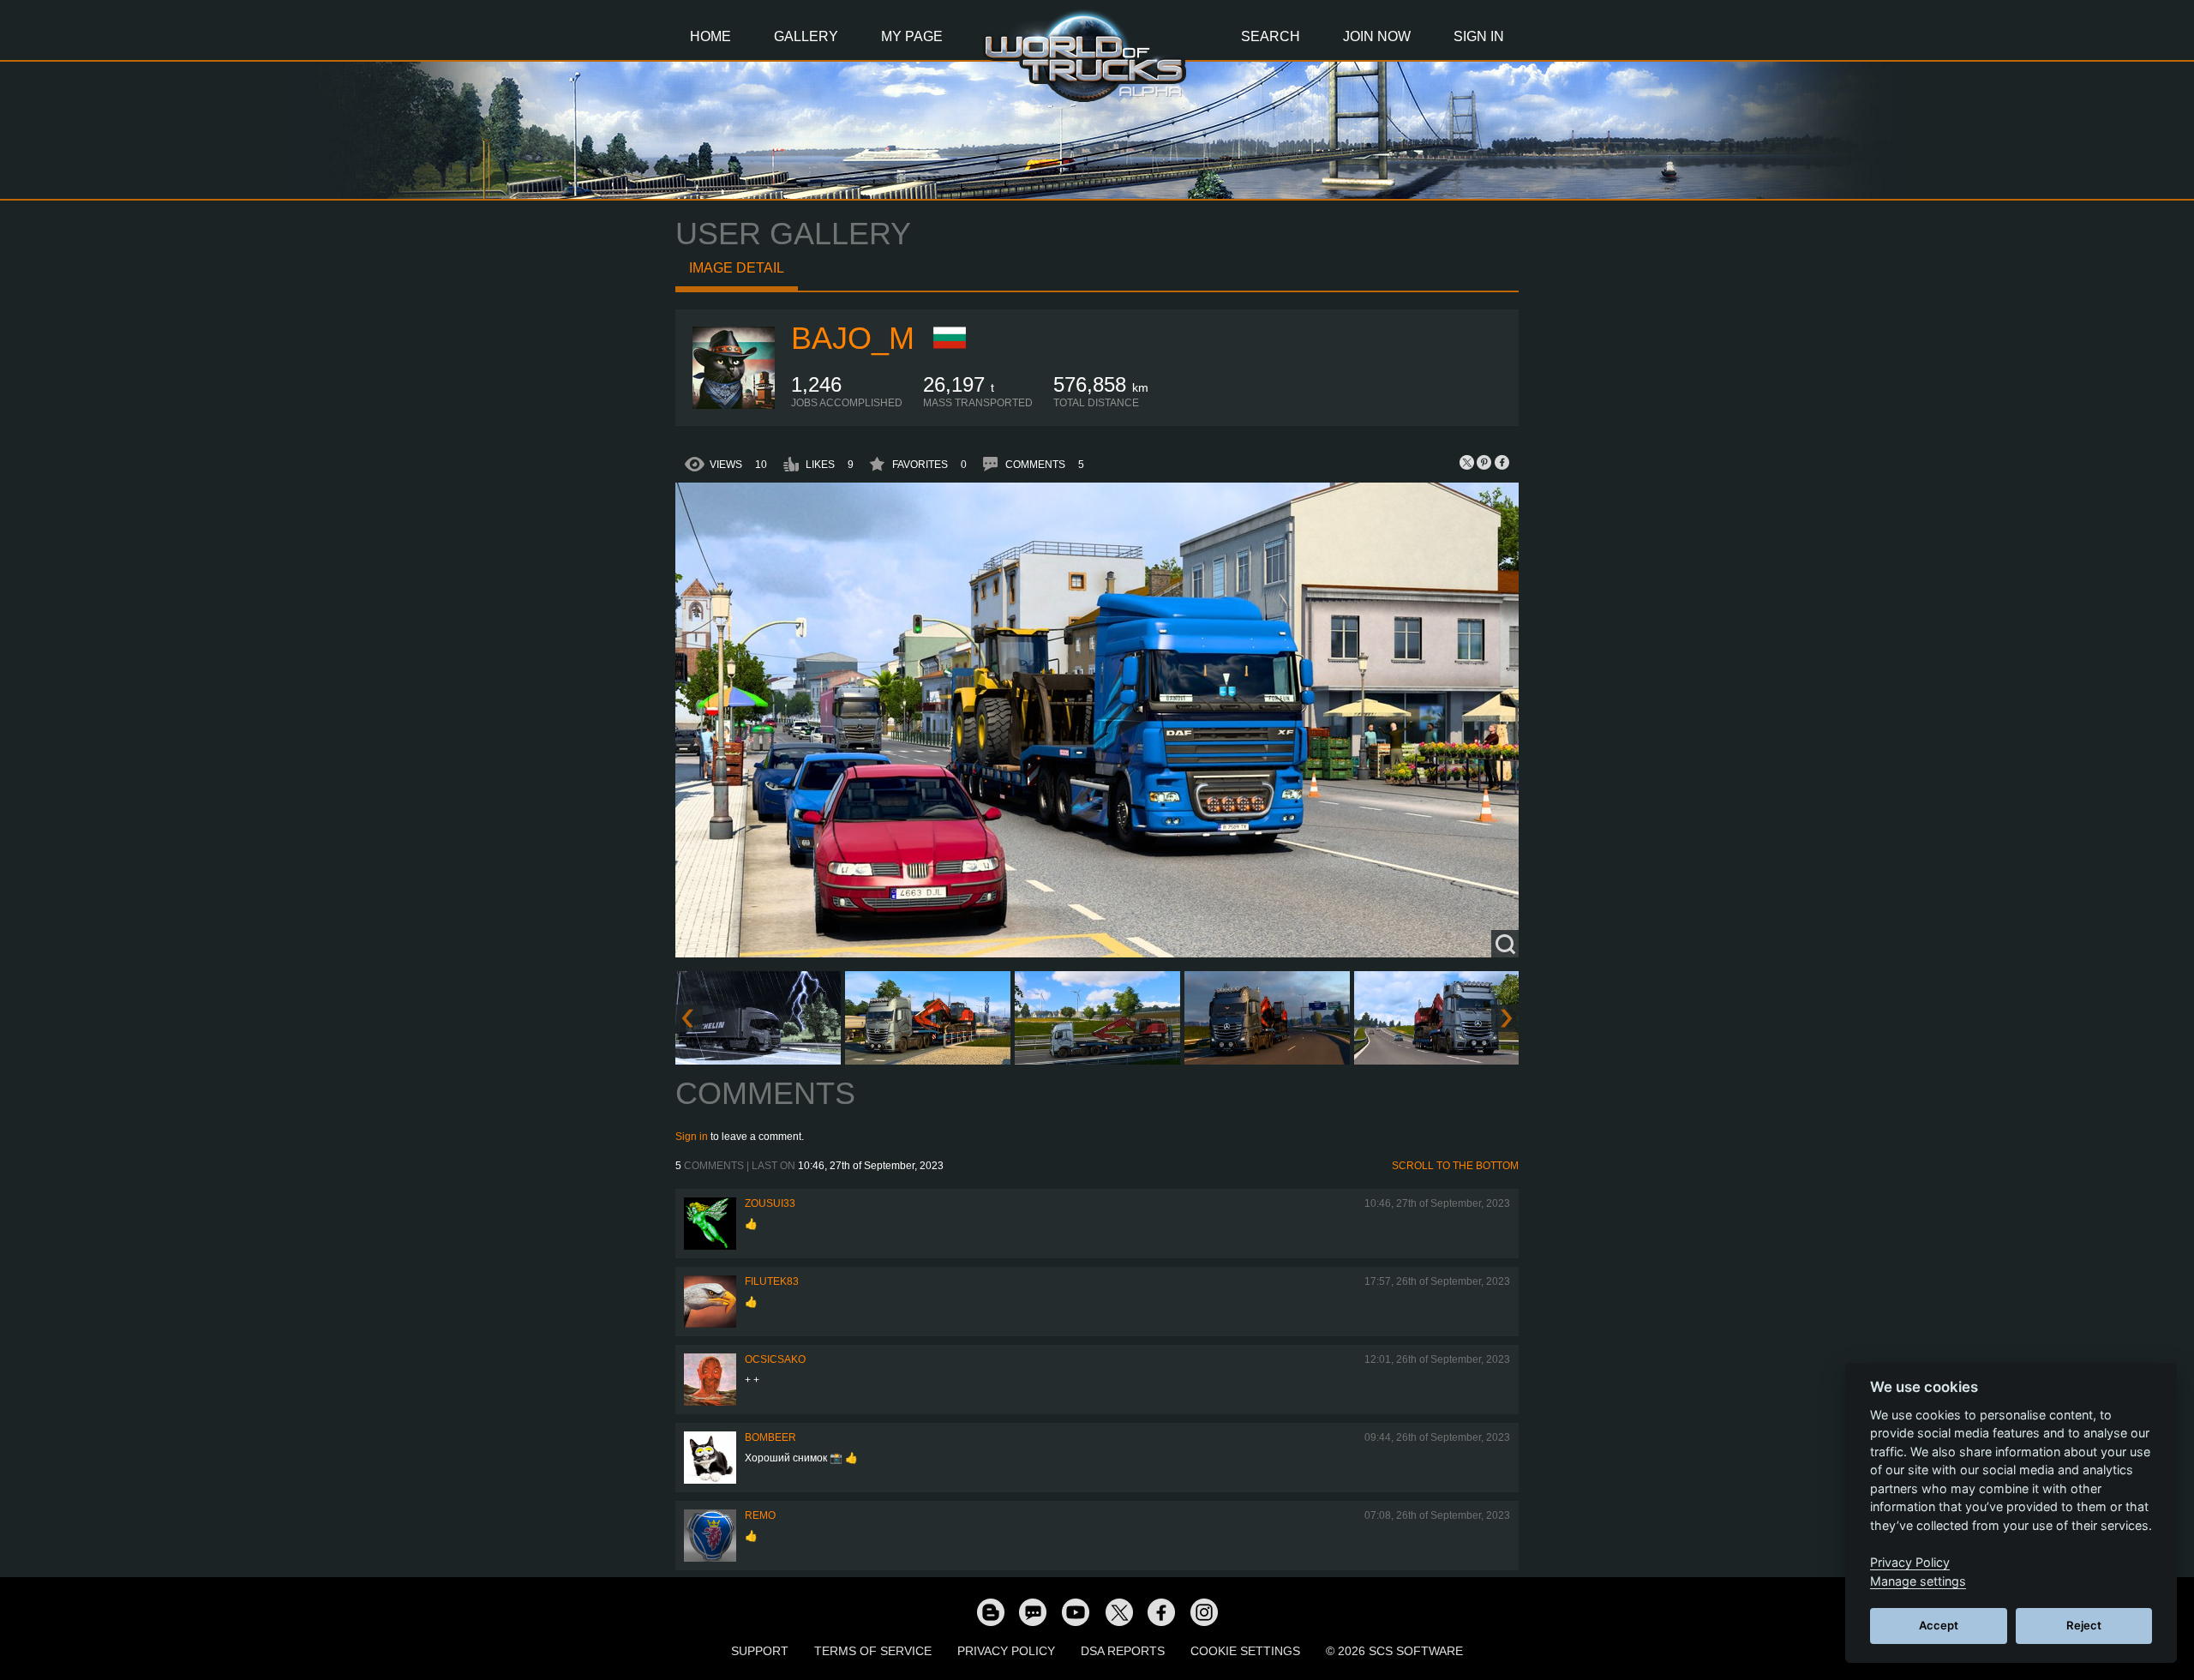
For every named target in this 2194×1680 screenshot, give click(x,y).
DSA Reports (1123, 1651)
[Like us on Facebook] (1161, 1611)
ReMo (760, 1515)
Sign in (692, 1137)
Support (760, 1651)
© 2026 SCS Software (1394, 1651)
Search (1271, 36)
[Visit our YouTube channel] (1076, 1611)
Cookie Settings (1245, 1651)
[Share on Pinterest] (1484, 462)
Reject (2084, 1625)
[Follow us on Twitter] (1118, 1611)
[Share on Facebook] (1502, 462)
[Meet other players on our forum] (1033, 1611)
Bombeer (770, 1437)
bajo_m (853, 338)
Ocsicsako (775, 1359)
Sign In (1479, 36)
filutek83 (772, 1281)
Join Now (1377, 36)
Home (710, 36)
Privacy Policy (1006, 1651)
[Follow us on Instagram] (1204, 1611)
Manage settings (1918, 1581)
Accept (1939, 1625)
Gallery (806, 36)
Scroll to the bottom (1455, 1166)
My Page (912, 36)
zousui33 (770, 1203)
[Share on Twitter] (1467, 462)
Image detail (737, 268)
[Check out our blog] (990, 1611)
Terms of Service (873, 1651)
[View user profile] (734, 405)
